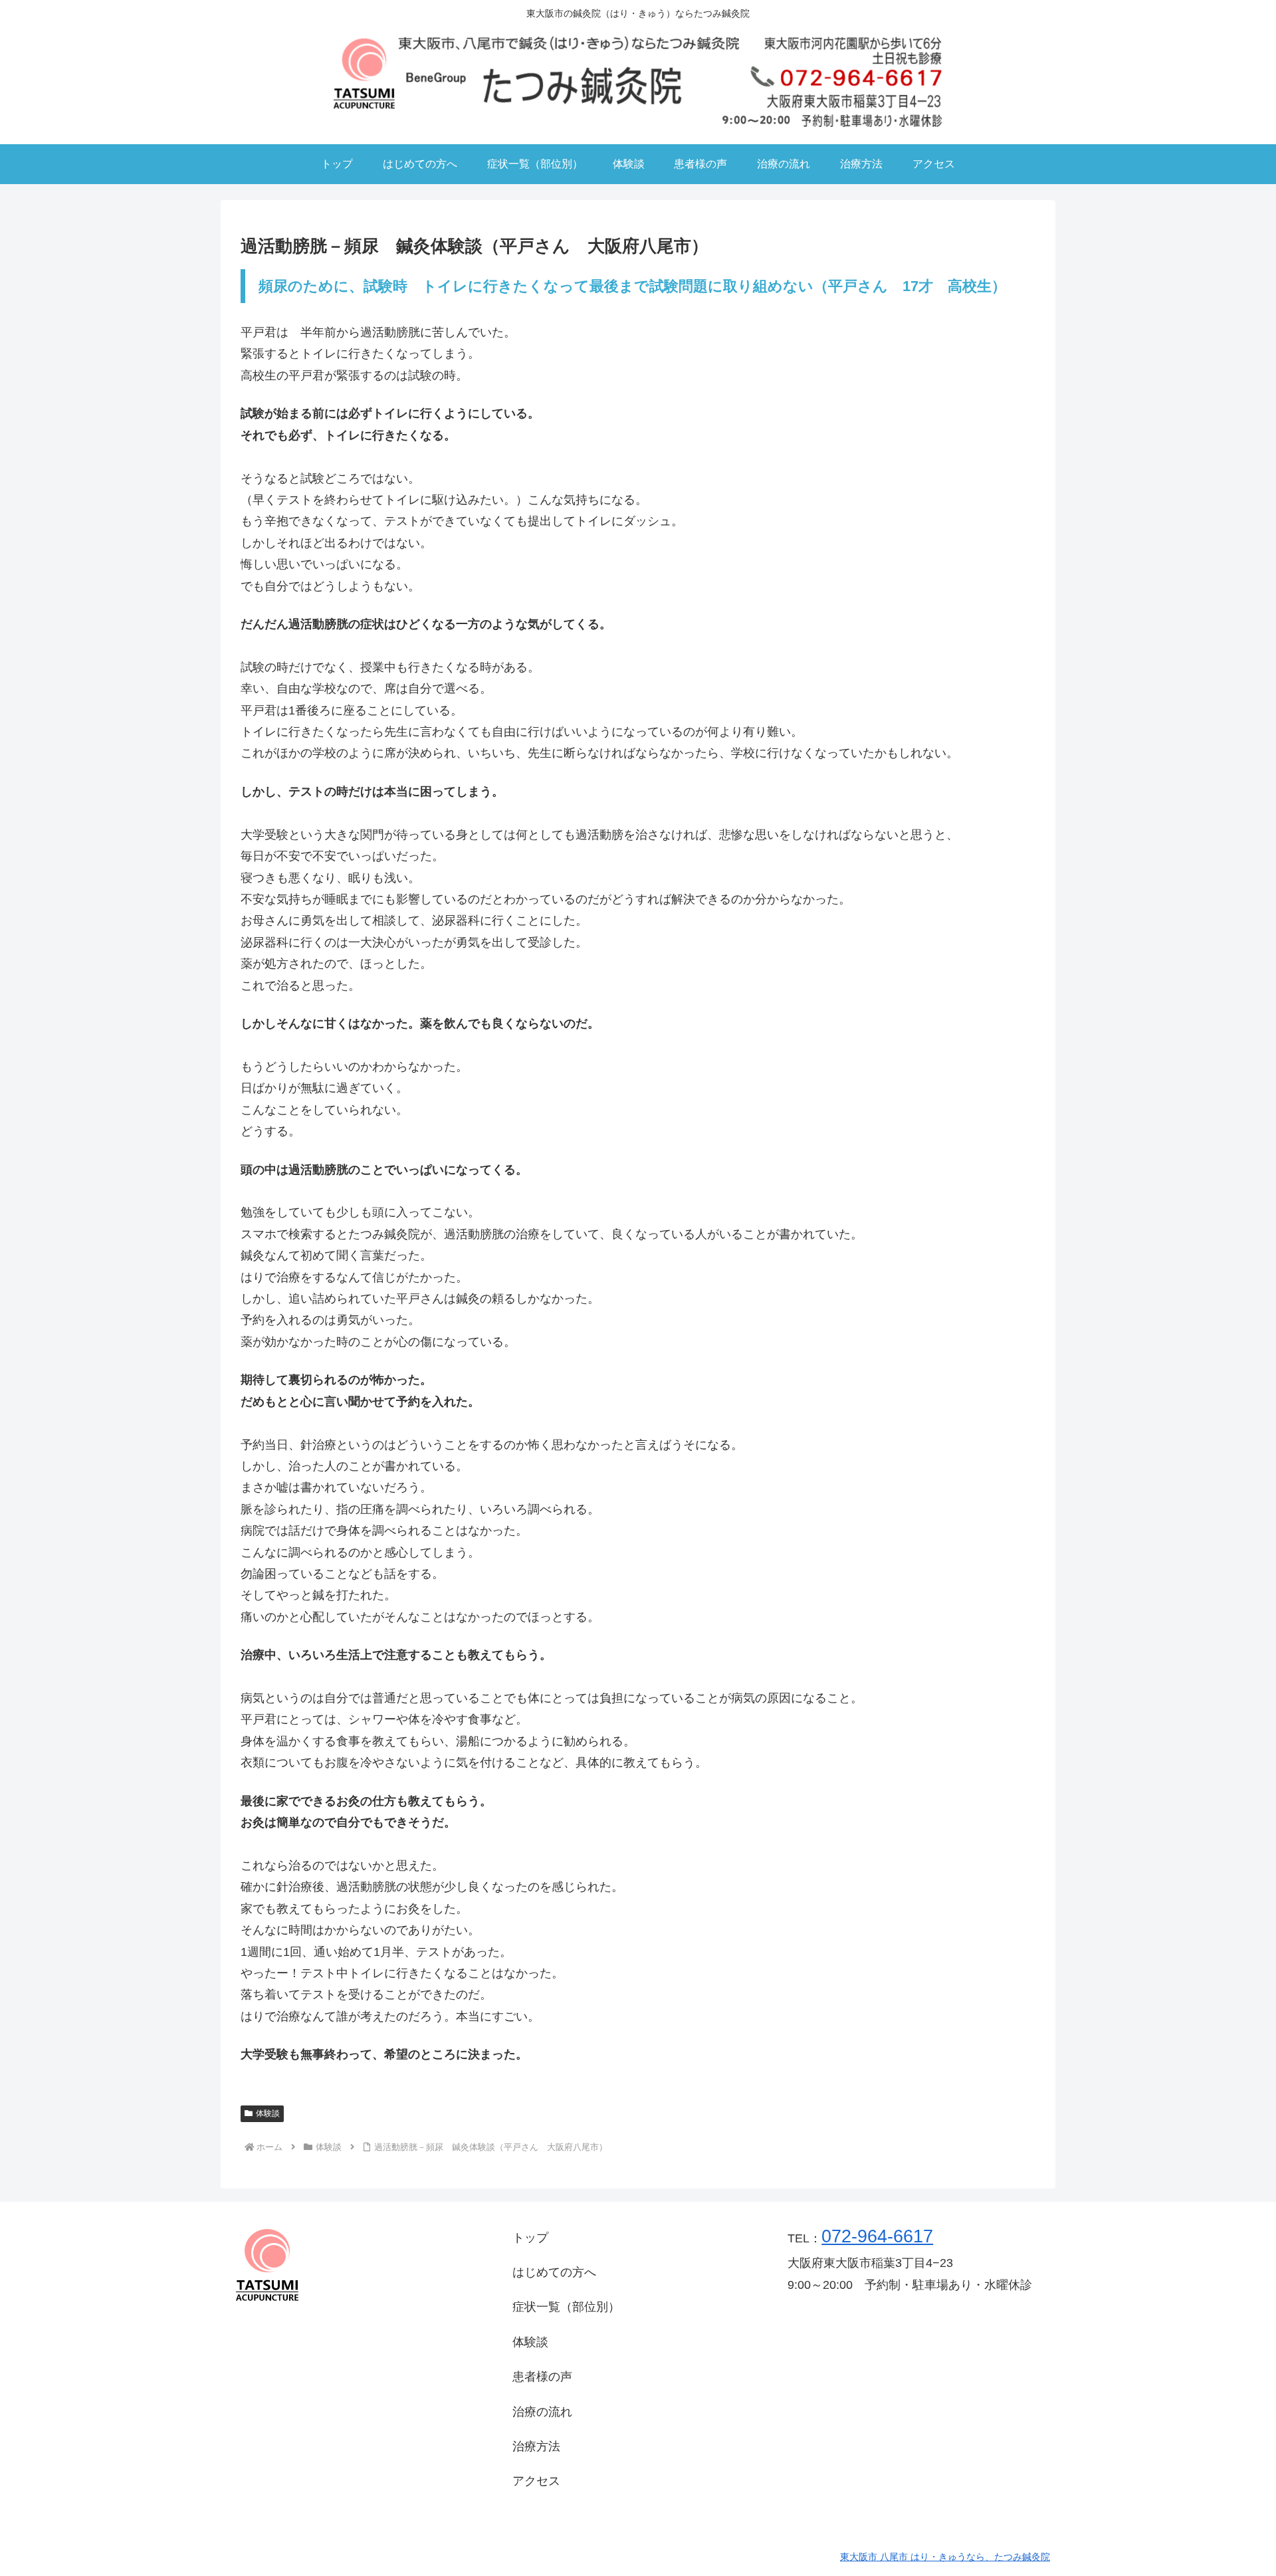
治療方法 (536, 2446)
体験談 (268, 2113)
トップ (530, 2238)
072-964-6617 (877, 2236)
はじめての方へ (554, 2272)
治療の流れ (542, 2412)
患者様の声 (542, 2377)
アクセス (536, 2481)
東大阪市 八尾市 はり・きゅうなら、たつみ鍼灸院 (945, 2557)
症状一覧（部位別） (566, 2307)
